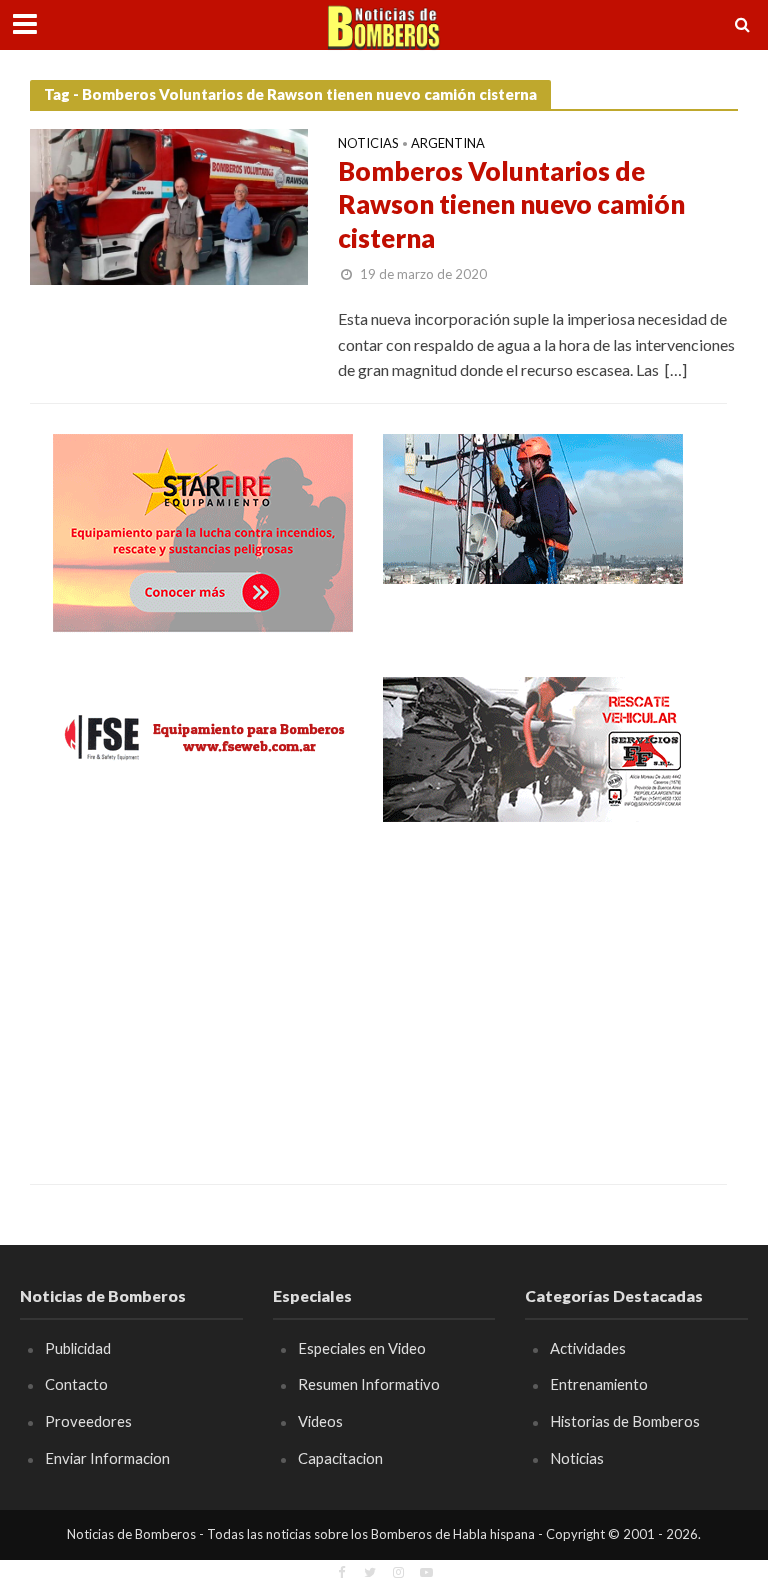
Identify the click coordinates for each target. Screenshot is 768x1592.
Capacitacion (340, 1458)
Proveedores (88, 1421)
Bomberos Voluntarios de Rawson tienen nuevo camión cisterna (511, 204)
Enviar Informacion (107, 1458)
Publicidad (78, 1348)
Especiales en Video (362, 1348)
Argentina (448, 144)
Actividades (588, 1348)
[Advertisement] (203, 989)
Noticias (368, 144)
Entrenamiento (599, 1384)
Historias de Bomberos (625, 1421)
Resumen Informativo (369, 1384)
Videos (320, 1421)
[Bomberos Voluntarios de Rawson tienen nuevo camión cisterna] (169, 204)
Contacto (76, 1384)
